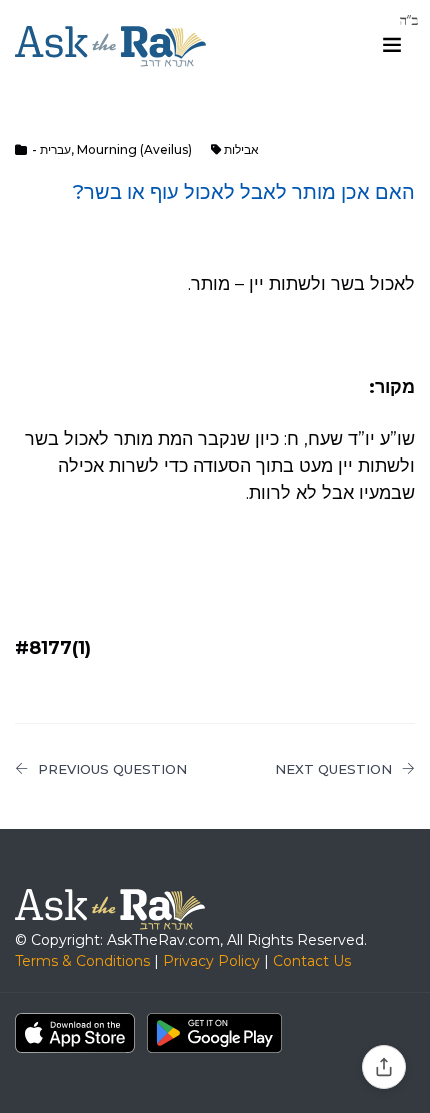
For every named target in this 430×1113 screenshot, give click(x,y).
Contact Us (312, 961)
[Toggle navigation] (392, 45)
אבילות (241, 149)
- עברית (51, 149)
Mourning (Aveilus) (134, 149)
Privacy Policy (211, 961)
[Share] (384, 1067)
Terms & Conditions (82, 961)
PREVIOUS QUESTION (112, 769)
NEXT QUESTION (333, 769)
